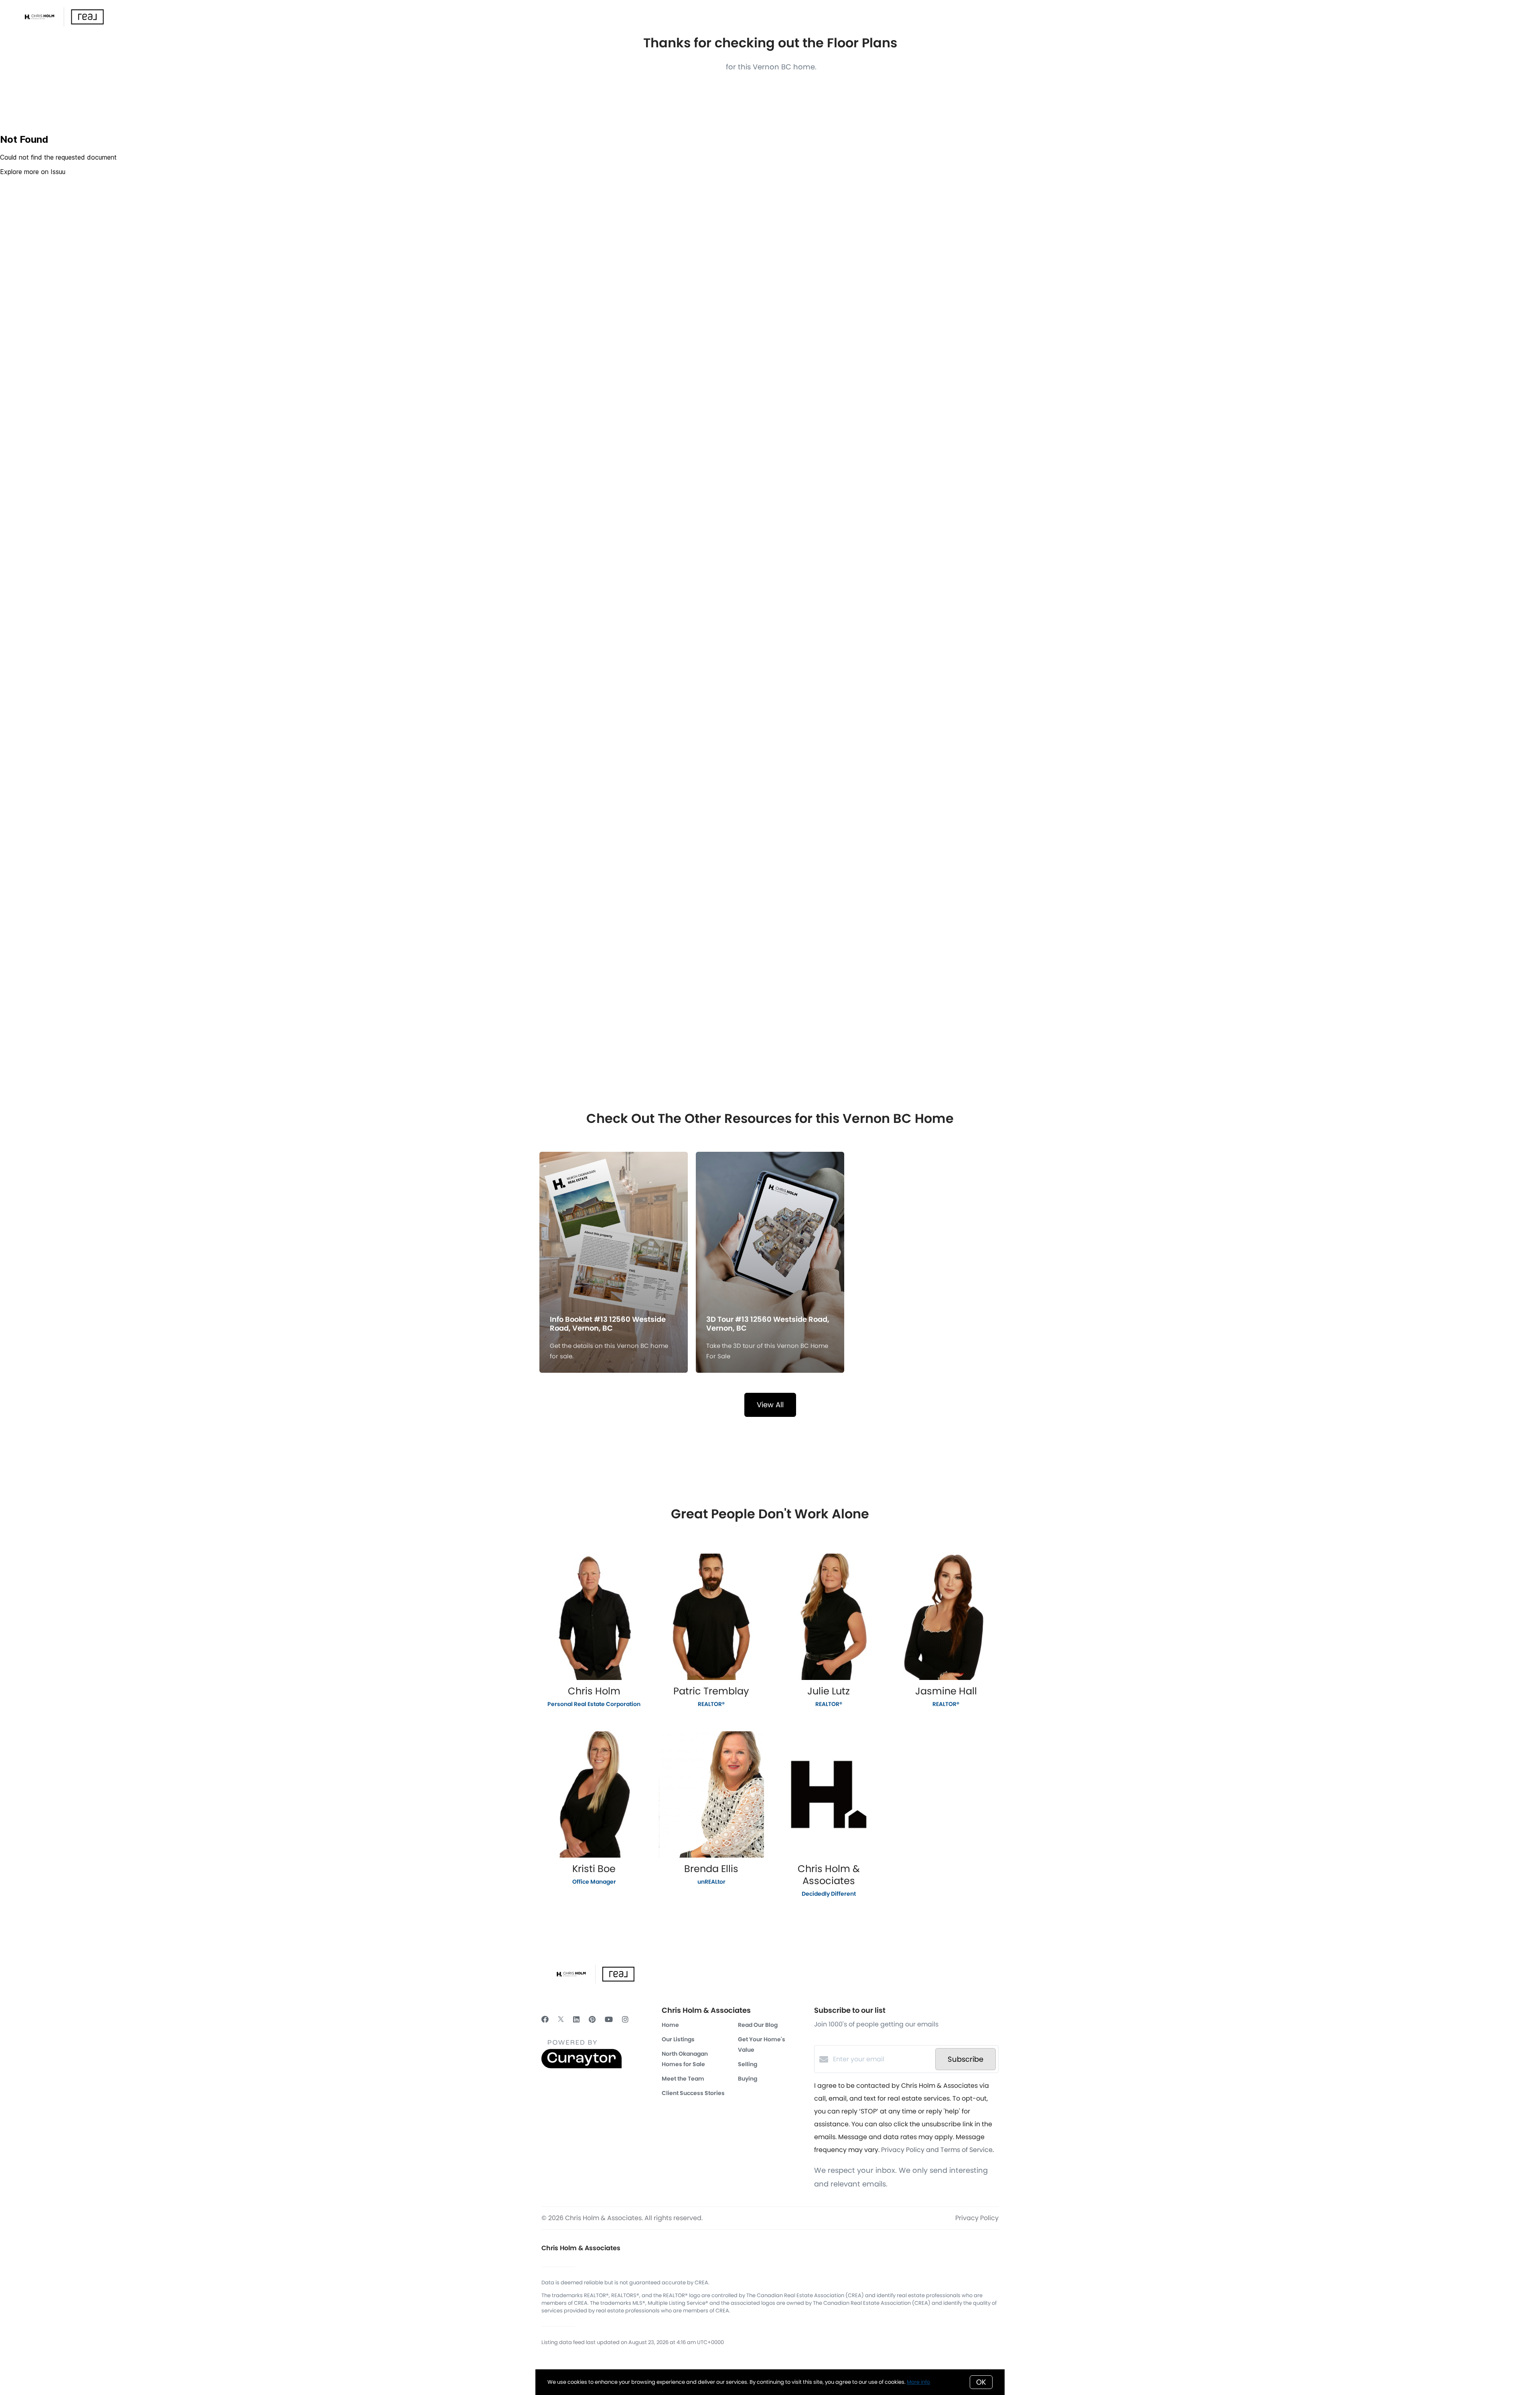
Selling (748, 2064)
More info (918, 2382)
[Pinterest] (592, 2019)
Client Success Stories (693, 2093)
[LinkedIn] (576, 2019)
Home (670, 2025)
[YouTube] (609, 2019)
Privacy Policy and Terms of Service (937, 2150)
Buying (748, 2079)
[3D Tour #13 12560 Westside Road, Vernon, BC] (770, 1221)
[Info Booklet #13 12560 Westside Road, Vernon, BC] (614, 1221)
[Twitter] (561, 2019)
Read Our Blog (758, 2025)
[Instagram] (625, 2019)
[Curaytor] (582, 2066)
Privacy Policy (977, 2218)
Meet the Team (683, 2079)
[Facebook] (545, 2019)
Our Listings (678, 2039)
